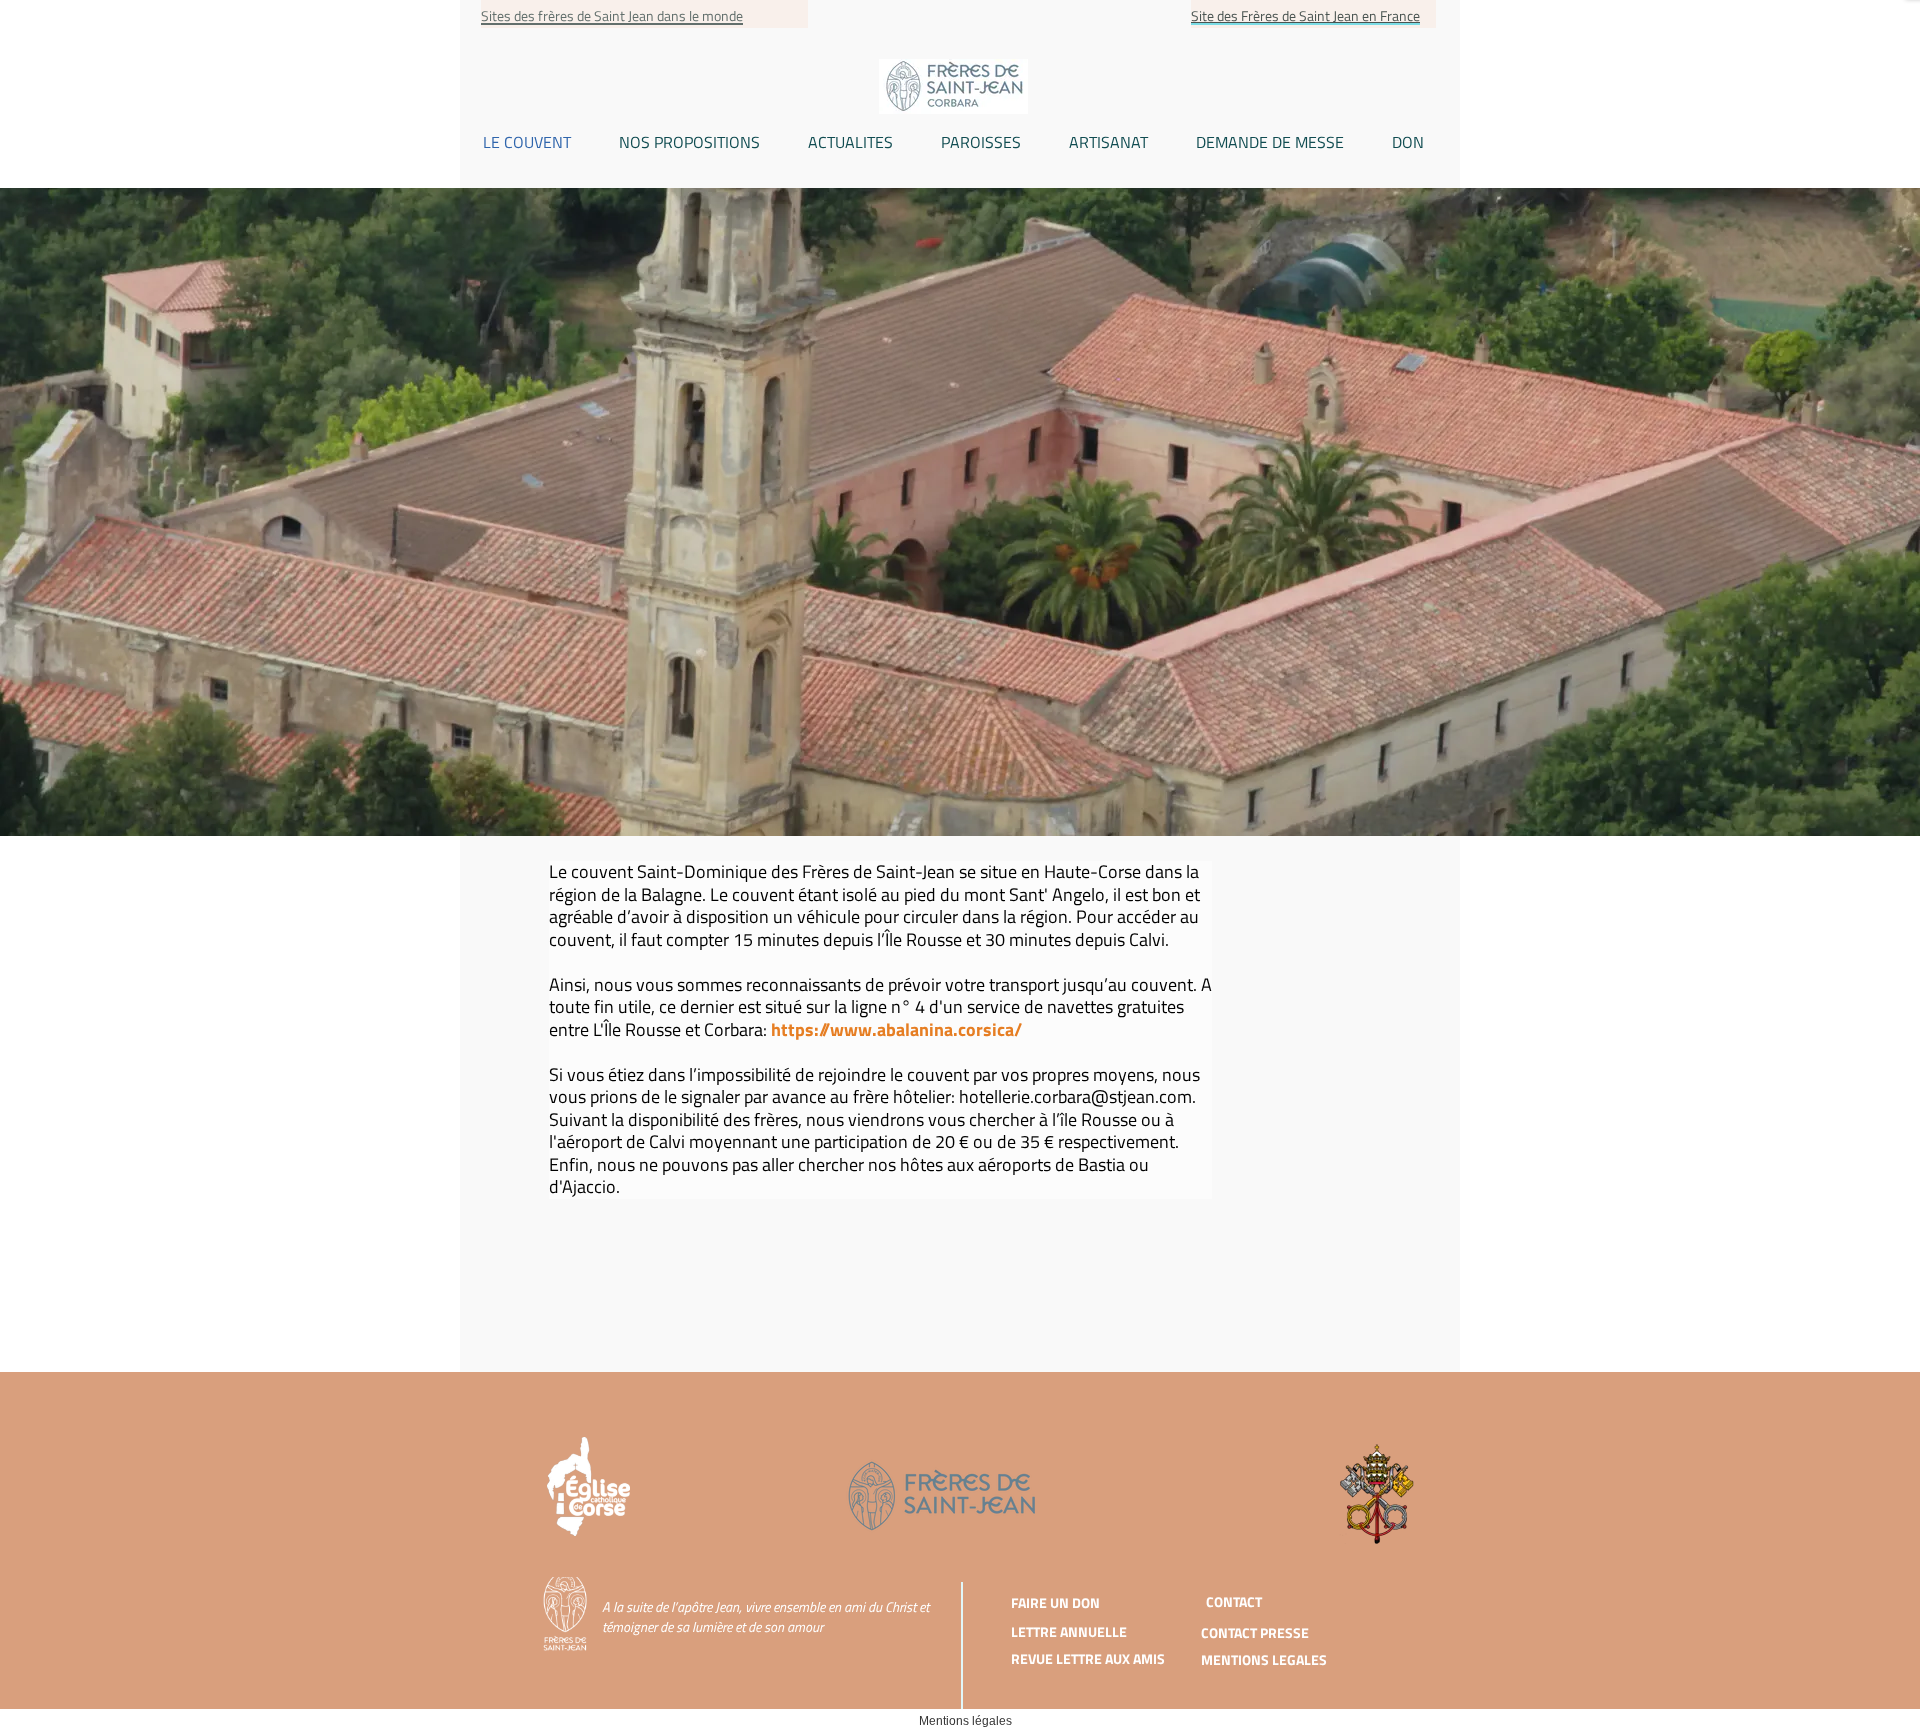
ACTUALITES (850, 142)
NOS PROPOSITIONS (689, 142)
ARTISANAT (1108, 142)
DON (1408, 142)
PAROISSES (981, 142)
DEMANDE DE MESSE (1270, 142)
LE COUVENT (527, 142)
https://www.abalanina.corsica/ (896, 1029)
